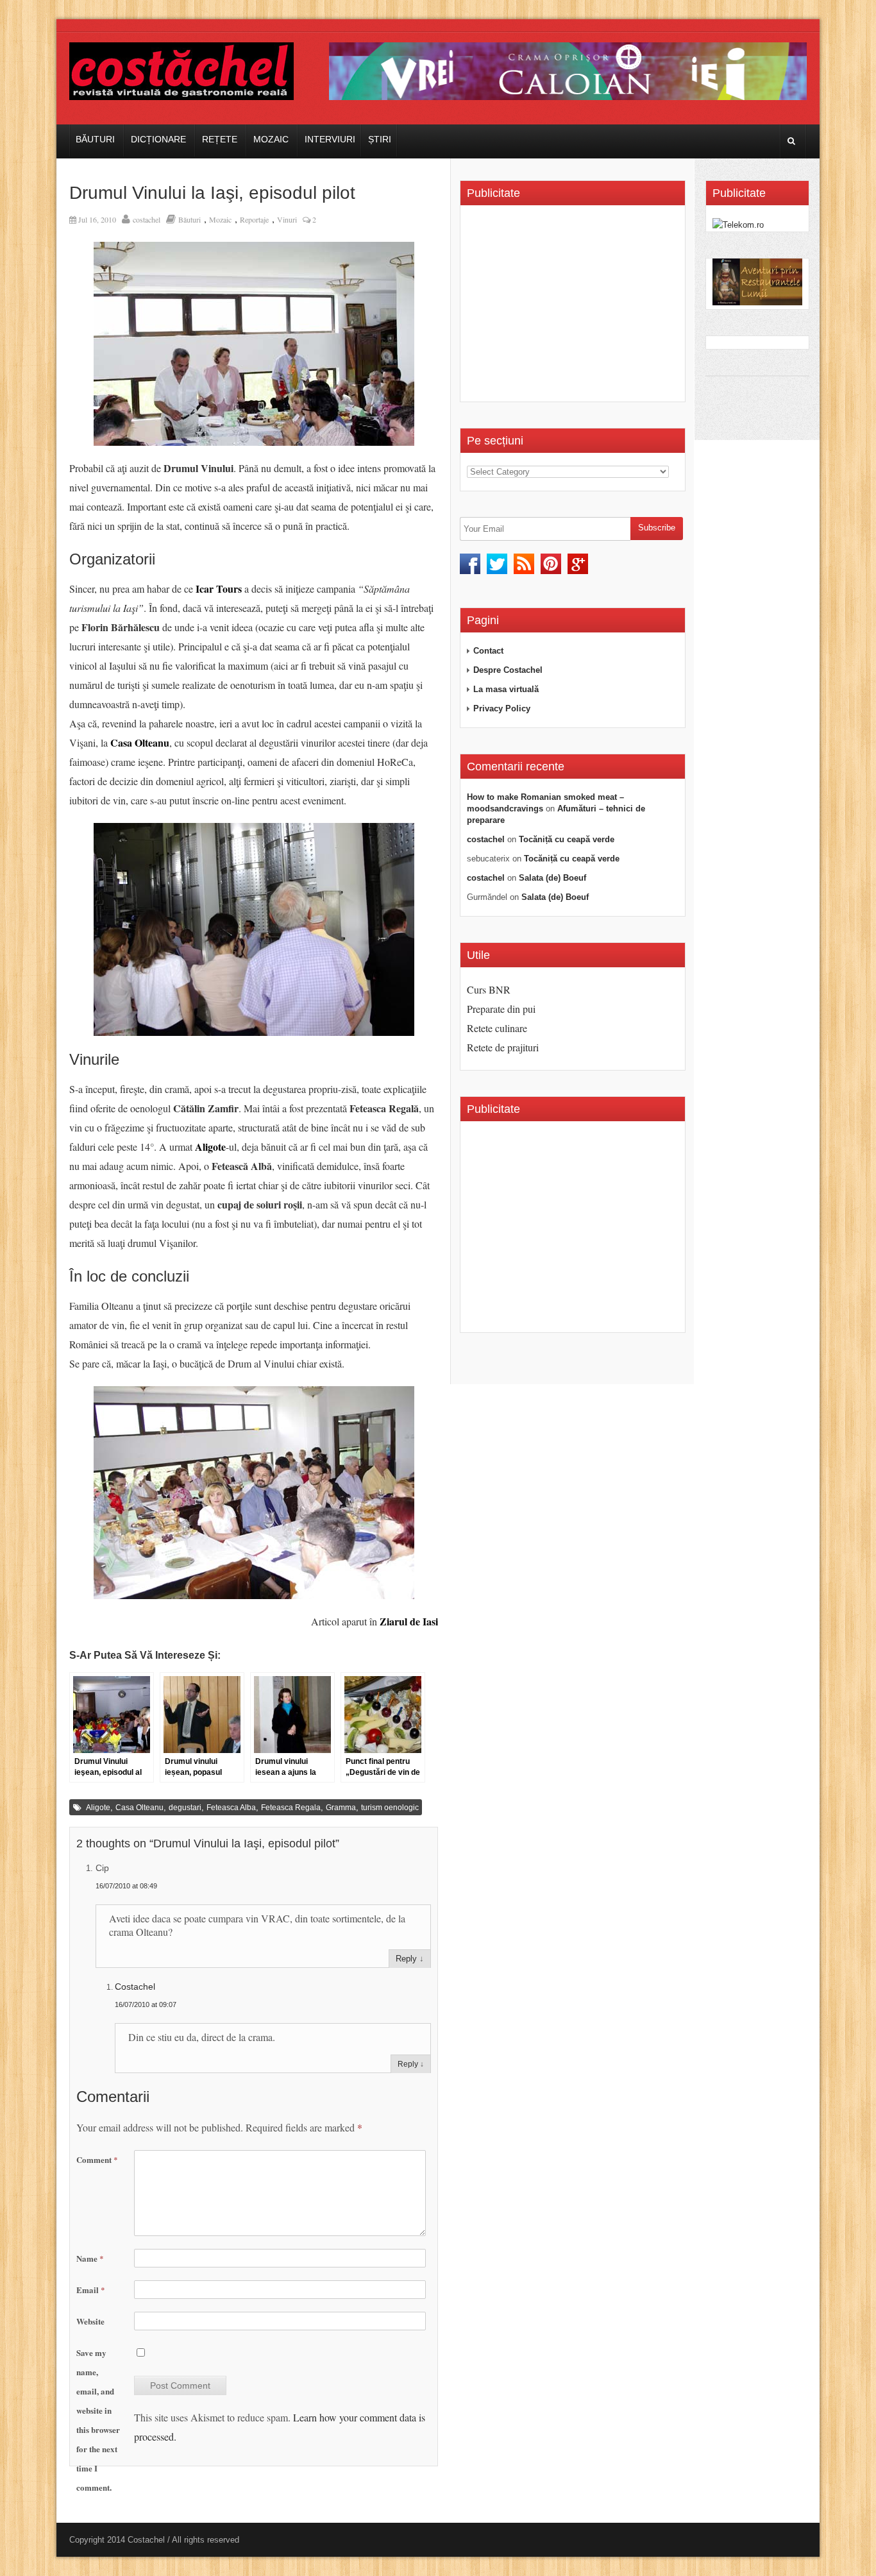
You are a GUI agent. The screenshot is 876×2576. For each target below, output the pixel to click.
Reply (406, 1959)
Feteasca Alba (231, 1808)
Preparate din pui (501, 1009)
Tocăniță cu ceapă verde (567, 839)
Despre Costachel (508, 670)
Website (90, 2321)
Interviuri (330, 139)
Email (91, 2290)
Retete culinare (497, 1028)
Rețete (220, 139)
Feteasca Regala (291, 1808)
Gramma (341, 1808)
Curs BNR (489, 989)
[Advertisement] (575, 308)
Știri (380, 139)
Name (90, 2258)
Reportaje (254, 219)
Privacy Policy (502, 708)
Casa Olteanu (139, 1808)
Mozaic (271, 139)
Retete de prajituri (503, 1047)
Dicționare (158, 139)
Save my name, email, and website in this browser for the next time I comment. (98, 2420)
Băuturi (95, 139)
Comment (97, 2159)
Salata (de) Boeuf (552, 878)
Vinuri (287, 219)
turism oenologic (390, 1808)
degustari (185, 1808)
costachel (147, 219)
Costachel (135, 1987)
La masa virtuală (506, 689)
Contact (488, 651)
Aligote (98, 1808)
